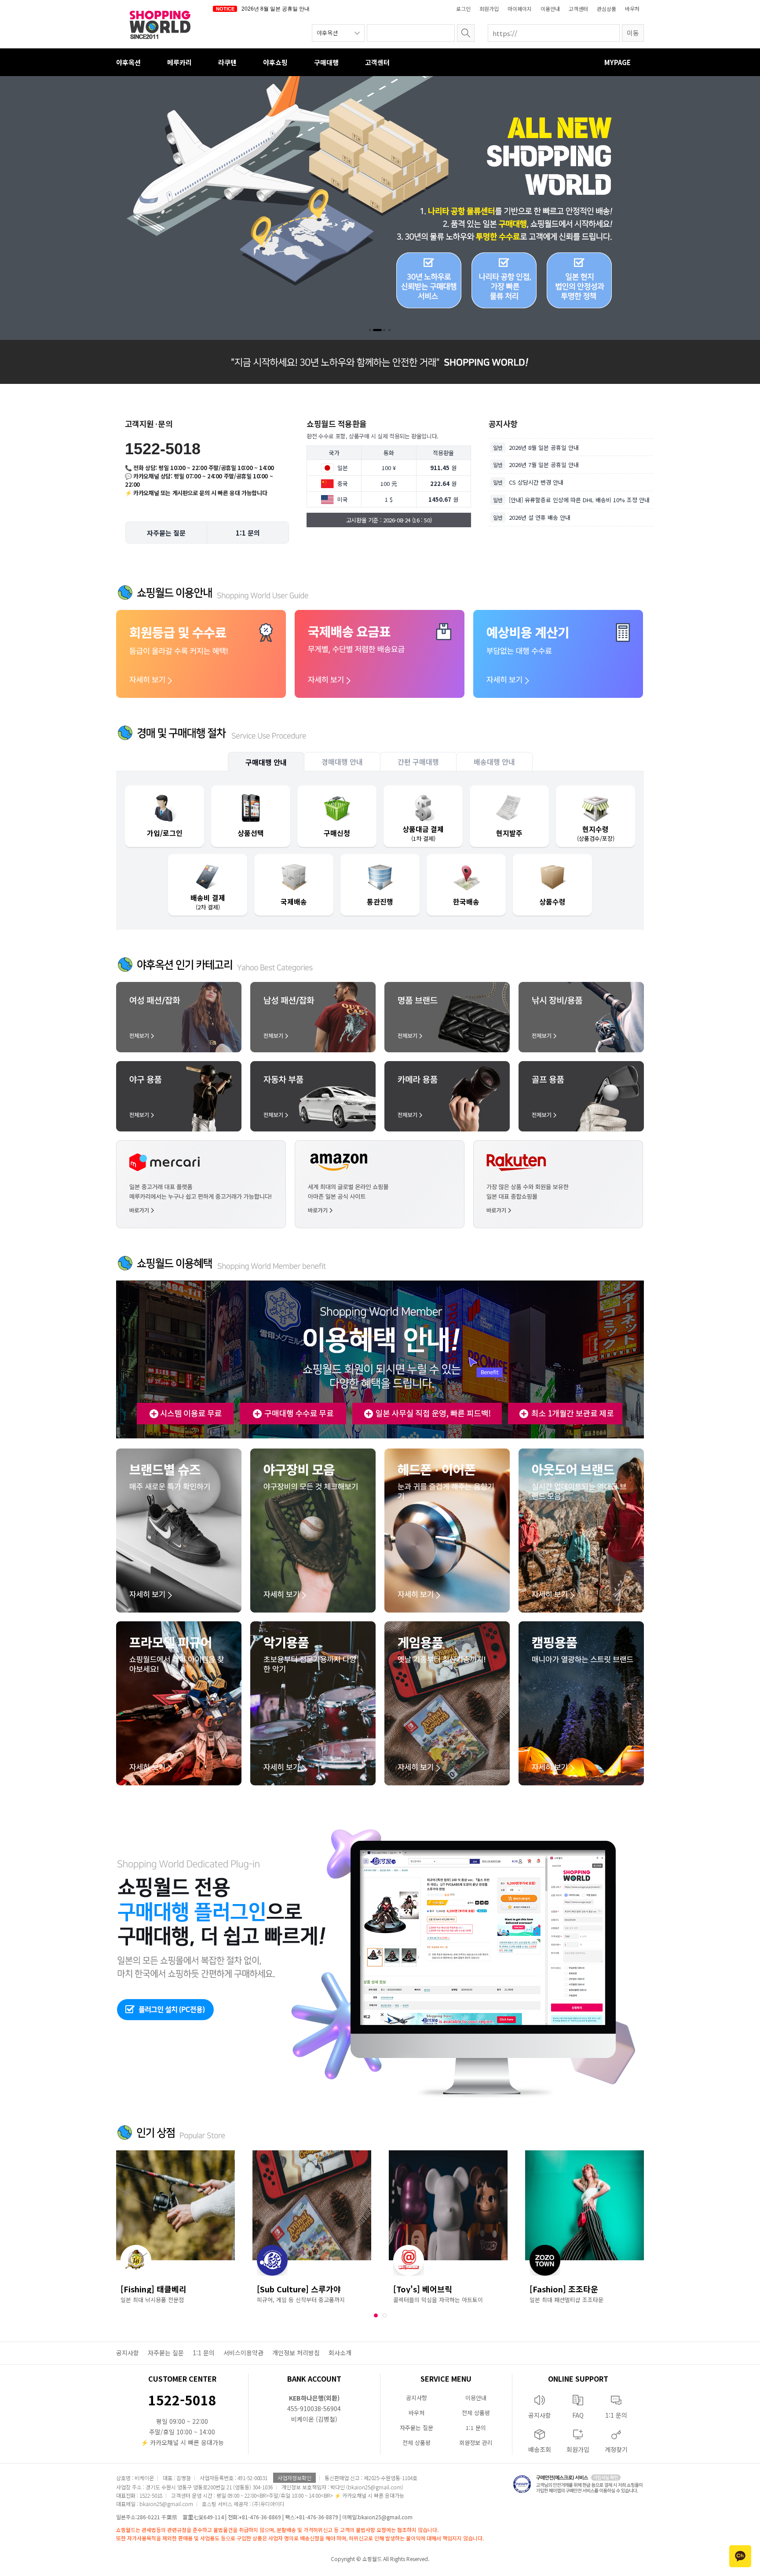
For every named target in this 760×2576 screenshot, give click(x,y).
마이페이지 (520, 9)
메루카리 (179, 62)
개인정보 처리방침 (296, 2353)
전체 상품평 (476, 2413)
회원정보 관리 (476, 2443)
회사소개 (340, 2353)
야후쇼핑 (275, 62)
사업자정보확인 (294, 2478)
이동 (633, 33)
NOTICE (225, 9)
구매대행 (326, 62)
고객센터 (578, 9)
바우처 (632, 9)
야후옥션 (128, 62)
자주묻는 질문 (166, 2353)
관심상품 (607, 9)
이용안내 (550, 9)
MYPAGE (617, 62)
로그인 (463, 9)
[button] (370, 330)
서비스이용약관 (243, 2353)
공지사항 (128, 2353)
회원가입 (489, 9)
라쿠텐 (227, 62)
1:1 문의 (204, 2353)
